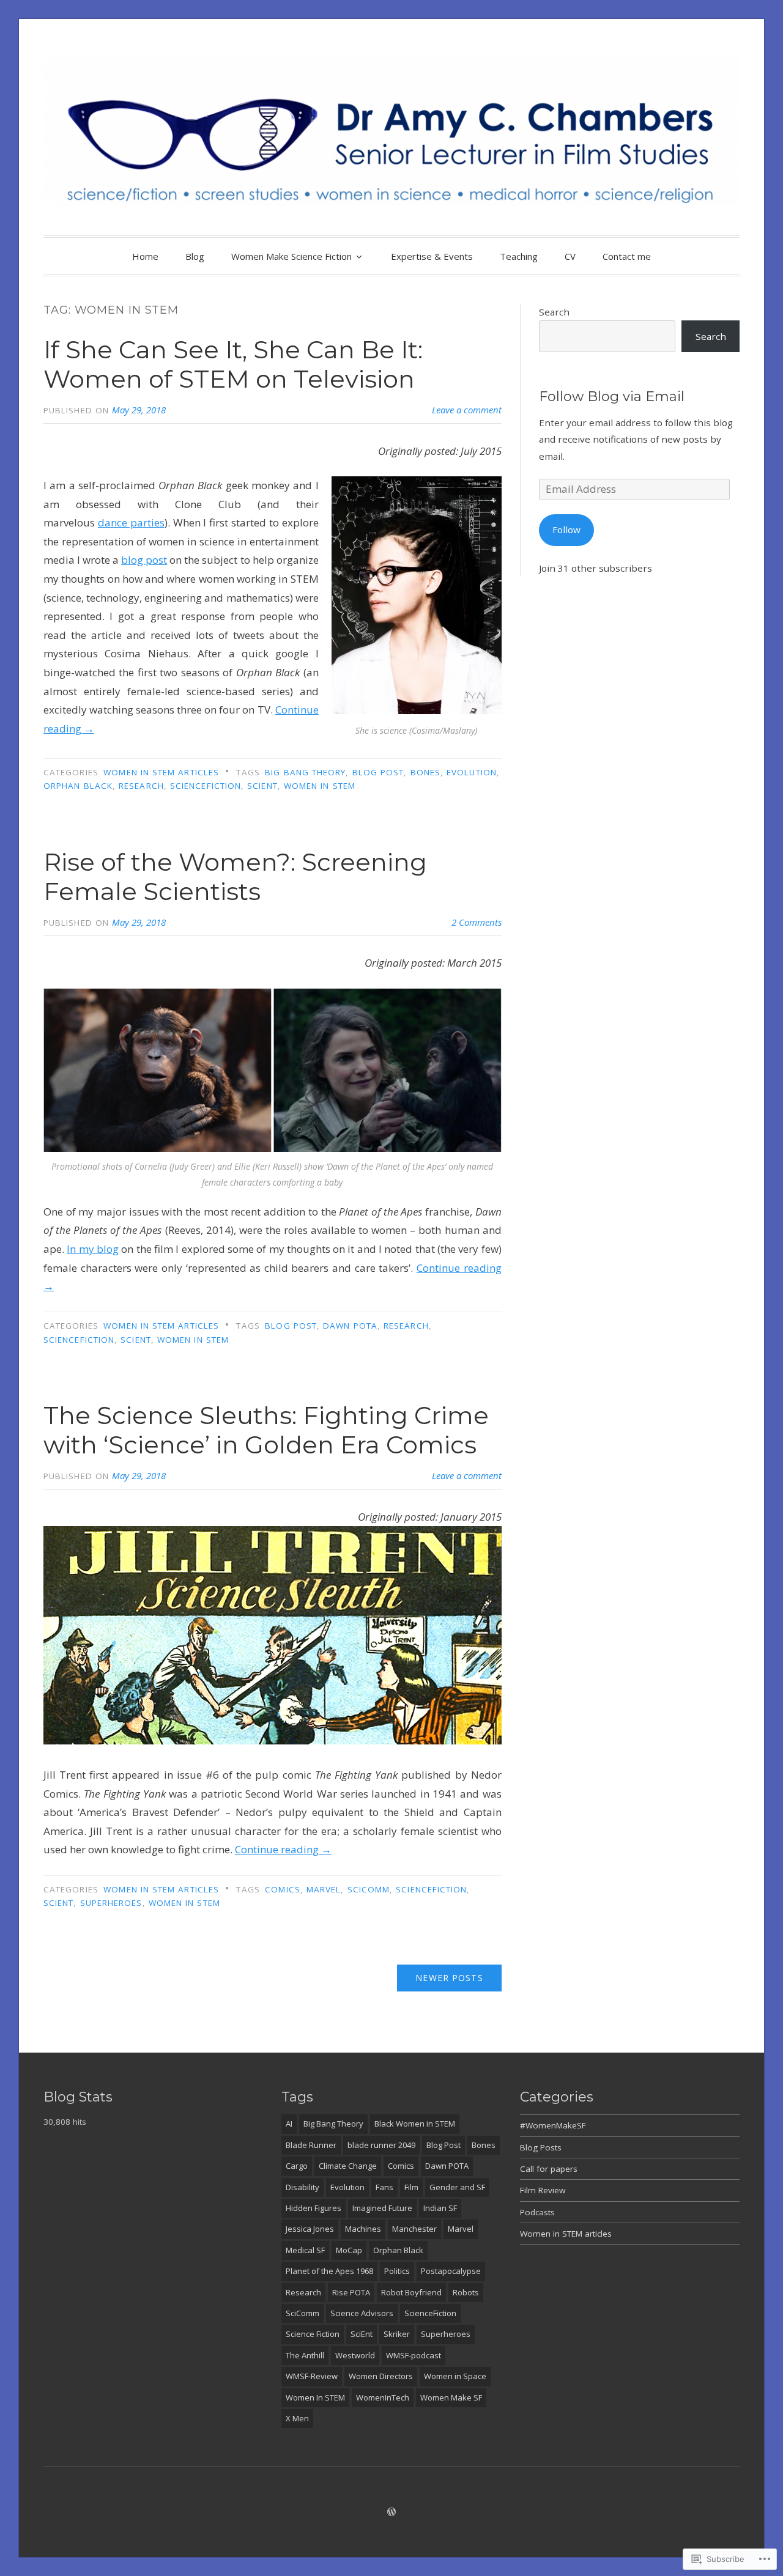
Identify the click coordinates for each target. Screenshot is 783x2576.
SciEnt (262, 786)
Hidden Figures (314, 2208)
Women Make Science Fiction (291, 256)
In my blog (93, 1249)
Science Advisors (362, 2313)
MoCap (349, 2250)
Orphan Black (78, 786)
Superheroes (111, 1903)
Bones (425, 772)
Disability (302, 2187)
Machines (363, 2229)
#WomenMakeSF (553, 2125)
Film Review (543, 2190)
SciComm (369, 1889)
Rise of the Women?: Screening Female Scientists (235, 877)
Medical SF (305, 2250)
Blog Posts (541, 2147)
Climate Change (348, 2166)
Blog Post (378, 772)
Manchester (414, 2229)
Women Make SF (451, 2397)
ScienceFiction (206, 786)
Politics (397, 2271)
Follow (566, 530)
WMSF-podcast (414, 2355)
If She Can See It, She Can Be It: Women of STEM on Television (233, 364)
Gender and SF (457, 2187)
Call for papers (549, 2169)
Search (554, 312)
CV (570, 256)
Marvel (324, 1889)
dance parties (131, 522)
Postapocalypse (451, 2271)
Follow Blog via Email (612, 397)
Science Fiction (313, 2334)
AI (289, 2124)
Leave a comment (467, 410)
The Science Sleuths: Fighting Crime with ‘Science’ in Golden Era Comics (266, 1430)
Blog (195, 256)
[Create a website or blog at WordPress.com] (391, 2512)
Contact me (627, 256)
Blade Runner (311, 2145)
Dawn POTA (350, 1326)
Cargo (297, 2166)
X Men (297, 2418)
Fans (384, 2187)
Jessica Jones (310, 2229)
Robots (466, 2292)
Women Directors (381, 2376)
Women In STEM (320, 786)
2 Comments (477, 922)
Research (141, 786)
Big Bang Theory (305, 772)
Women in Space (455, 2376)
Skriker (397, 2334)
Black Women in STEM (415, 2124)
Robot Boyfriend (411, 2292)
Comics (282, 1889)
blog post (144, 560)
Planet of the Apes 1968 (329, 2271)
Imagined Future (382, 2208)
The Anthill (305, 2355)
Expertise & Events (432, 256)
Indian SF (440, 2208)
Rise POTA (351, 2292)
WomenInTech (383, 2397)
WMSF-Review (312, 2376)
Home (145, 256)
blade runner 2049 (381, 2145)
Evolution (472, 772)
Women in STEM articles (161, 772)
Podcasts (537, 2212)
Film (411, 2187)
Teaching (519, 256)
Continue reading (283, 1849)
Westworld (355, 2355)
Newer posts (449, 1978)
